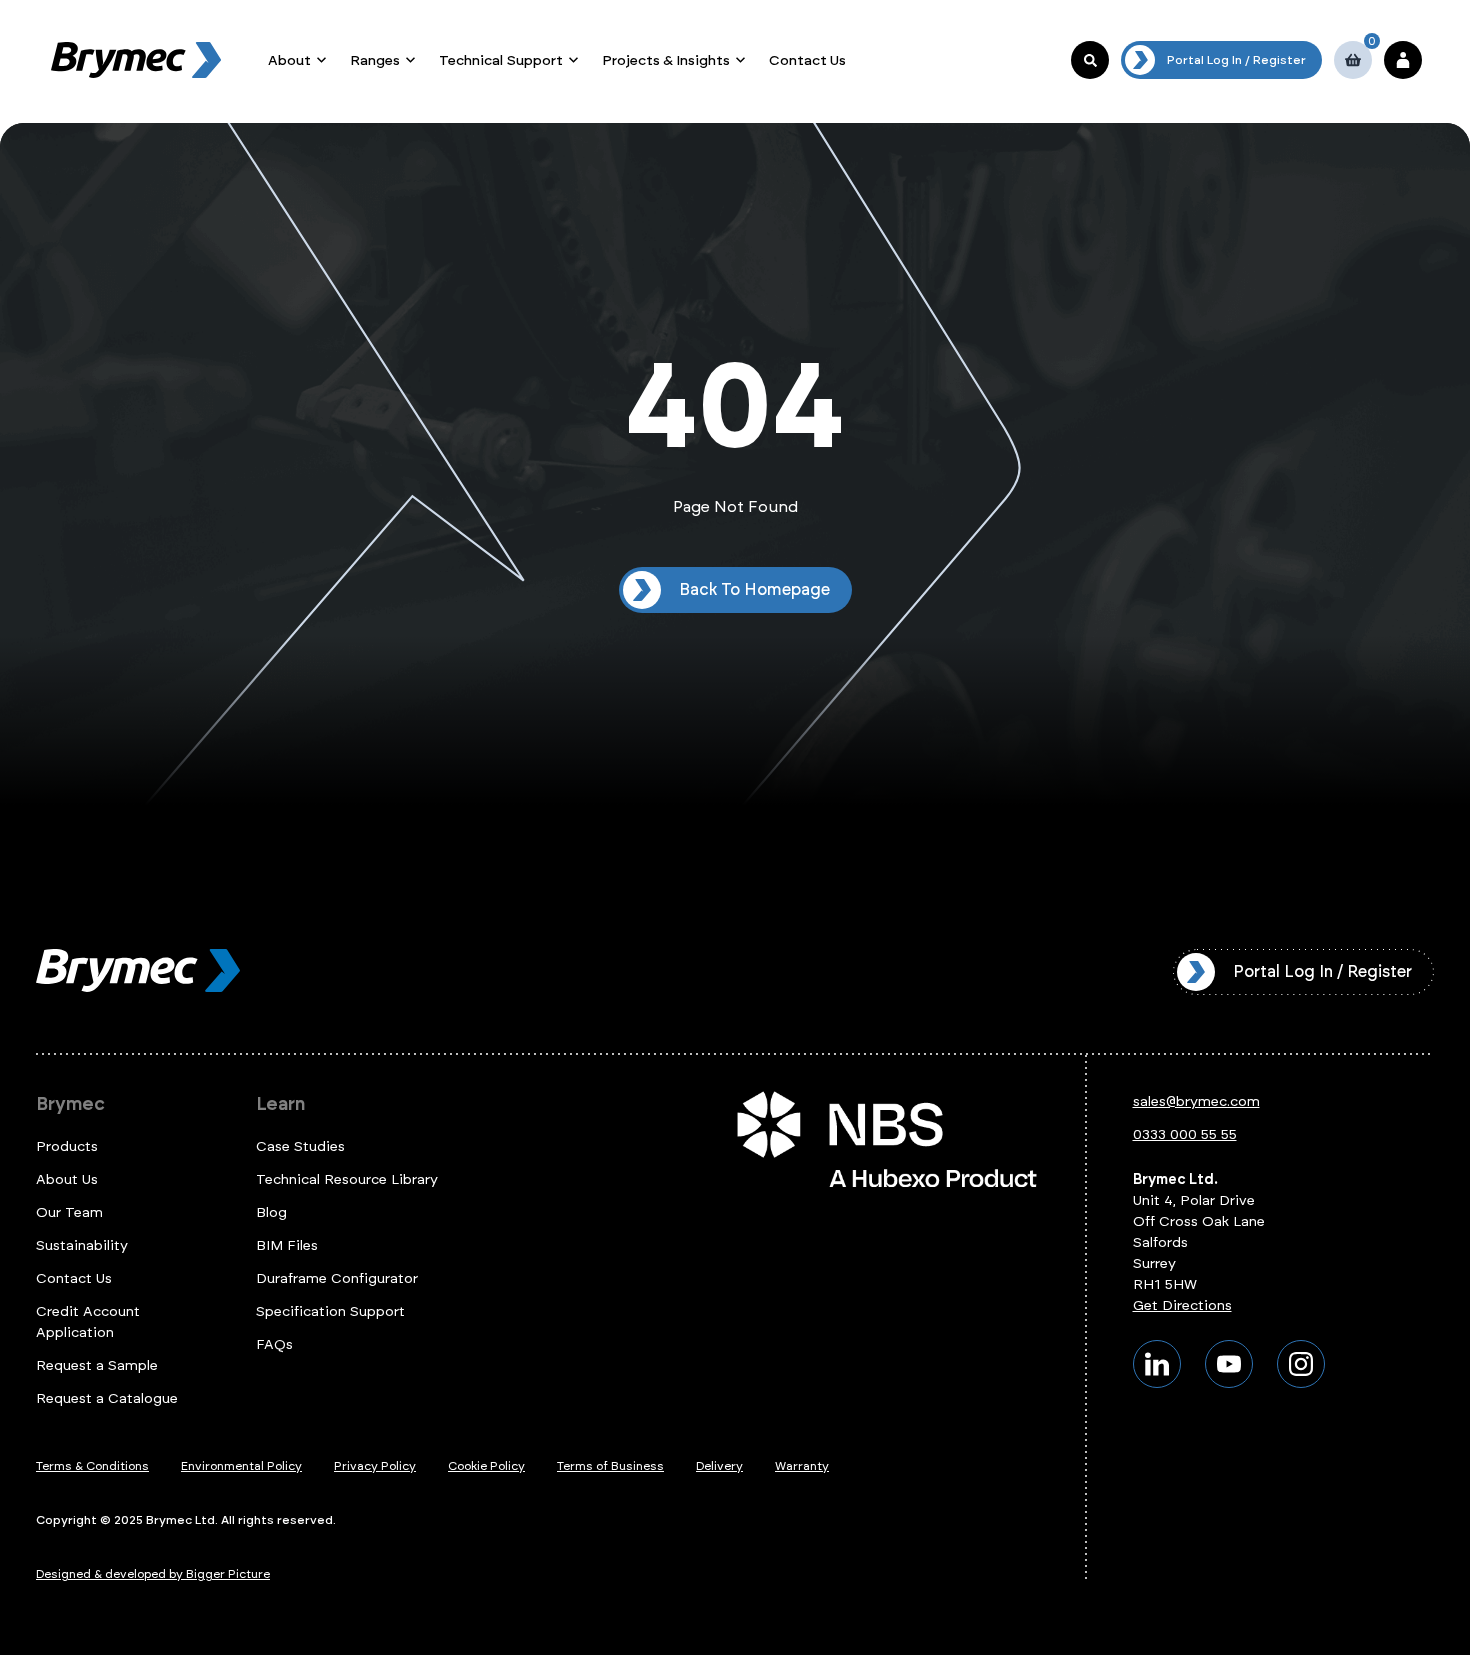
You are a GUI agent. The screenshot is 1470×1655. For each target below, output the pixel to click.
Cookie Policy (486, 1466)
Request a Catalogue (107, 1398)
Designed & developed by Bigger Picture (153, 1574)
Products (67, 1146)
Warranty (802, 1466)
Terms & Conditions (92, 1466)
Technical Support (501, 60)
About (289, 60)
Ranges (375, 60)
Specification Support (330, 1311)
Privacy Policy (375, 1466)
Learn (280, 1104)
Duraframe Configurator (337, 1278)
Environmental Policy (241, 1466)
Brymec (70, 1104)
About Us (67, 1179)
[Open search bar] (1090, 60)
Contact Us (807, 60)
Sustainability (82, 1245)
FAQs (274, 1344)
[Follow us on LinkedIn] (1157, 1364)
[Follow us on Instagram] (1301, 1364)
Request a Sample (97, 1365)
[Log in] (1403, 60)
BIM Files (287, 1245)
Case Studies (300, 1146)
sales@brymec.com (1196, 1101)
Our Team (69, 1212)
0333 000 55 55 (1185, 1134)
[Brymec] (136, 60)
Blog (271, 1212)
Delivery (719, 1466)
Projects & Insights (666, 60)
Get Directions (1182, 1305)
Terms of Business (610, 1466)
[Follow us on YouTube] (1229, 1364)
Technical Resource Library (347, 1179)
